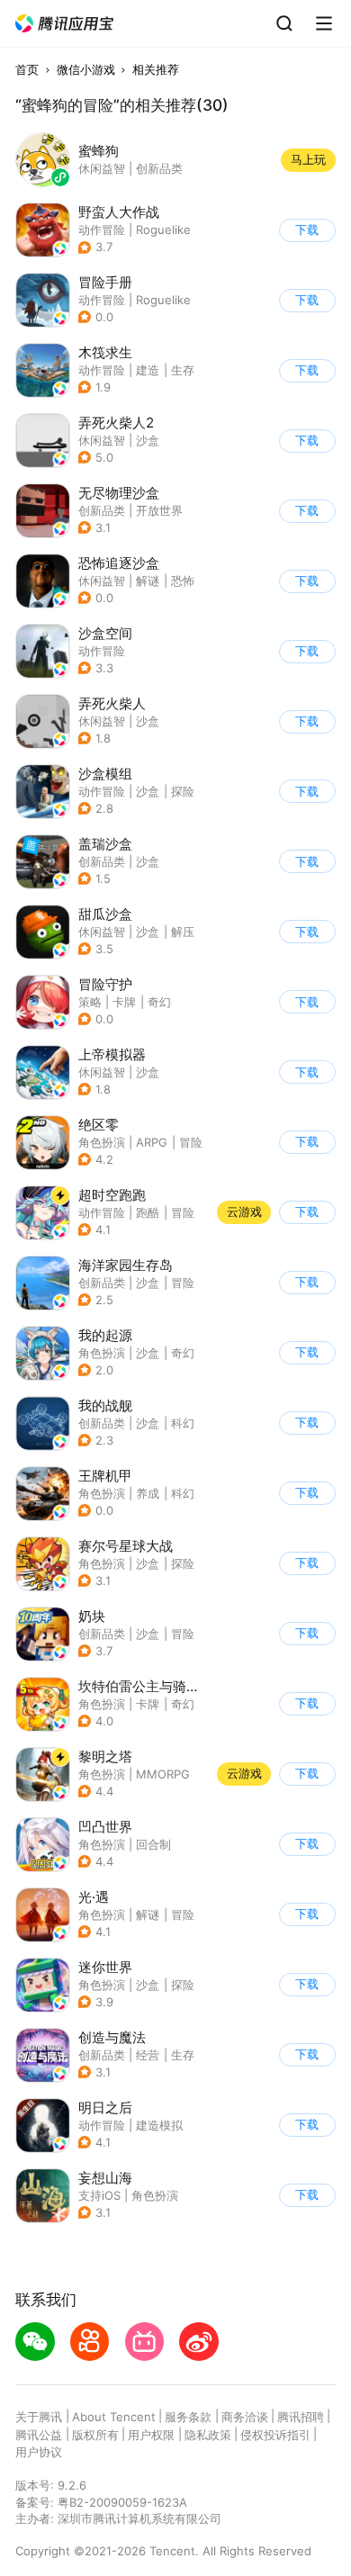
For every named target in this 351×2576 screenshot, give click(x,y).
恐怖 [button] (183, 581)
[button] (65, 24)
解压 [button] (183, 932)
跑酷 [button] (148, 1212)
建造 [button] (148, 370)
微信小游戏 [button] (86, 69)
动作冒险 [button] (102, 230)
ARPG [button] (152, 1142)
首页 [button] (27, 69)
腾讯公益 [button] (39, 2435)
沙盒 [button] (148, 440)
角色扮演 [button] (102, 1142)
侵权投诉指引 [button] (275, 2435)
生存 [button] (183, 370)
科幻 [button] (183, 1423)
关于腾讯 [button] (39, 2417)
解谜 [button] (148, 581)
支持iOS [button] (99, 2195)
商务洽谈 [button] (245, 2417)
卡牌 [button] (124, 1002)
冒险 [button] (191, 1142)
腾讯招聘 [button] (301, 2417)
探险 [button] (183, 791)
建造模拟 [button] (159, 2125)
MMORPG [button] (163, 1774)
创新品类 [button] (102, 510)
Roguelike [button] (163, 230)
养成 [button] (148, 1493)
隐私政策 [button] (208, 2435)
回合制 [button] (153, 1844)
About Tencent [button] (114, 2417)
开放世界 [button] (159, 510)
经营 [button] (148, 2055)
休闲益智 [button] (102, 440)
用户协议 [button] (39, 2452)
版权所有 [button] (95, 2435)
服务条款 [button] (188, 2417)
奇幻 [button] (159, 1002)
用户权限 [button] (151, 2435)
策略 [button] (90, 1002)
